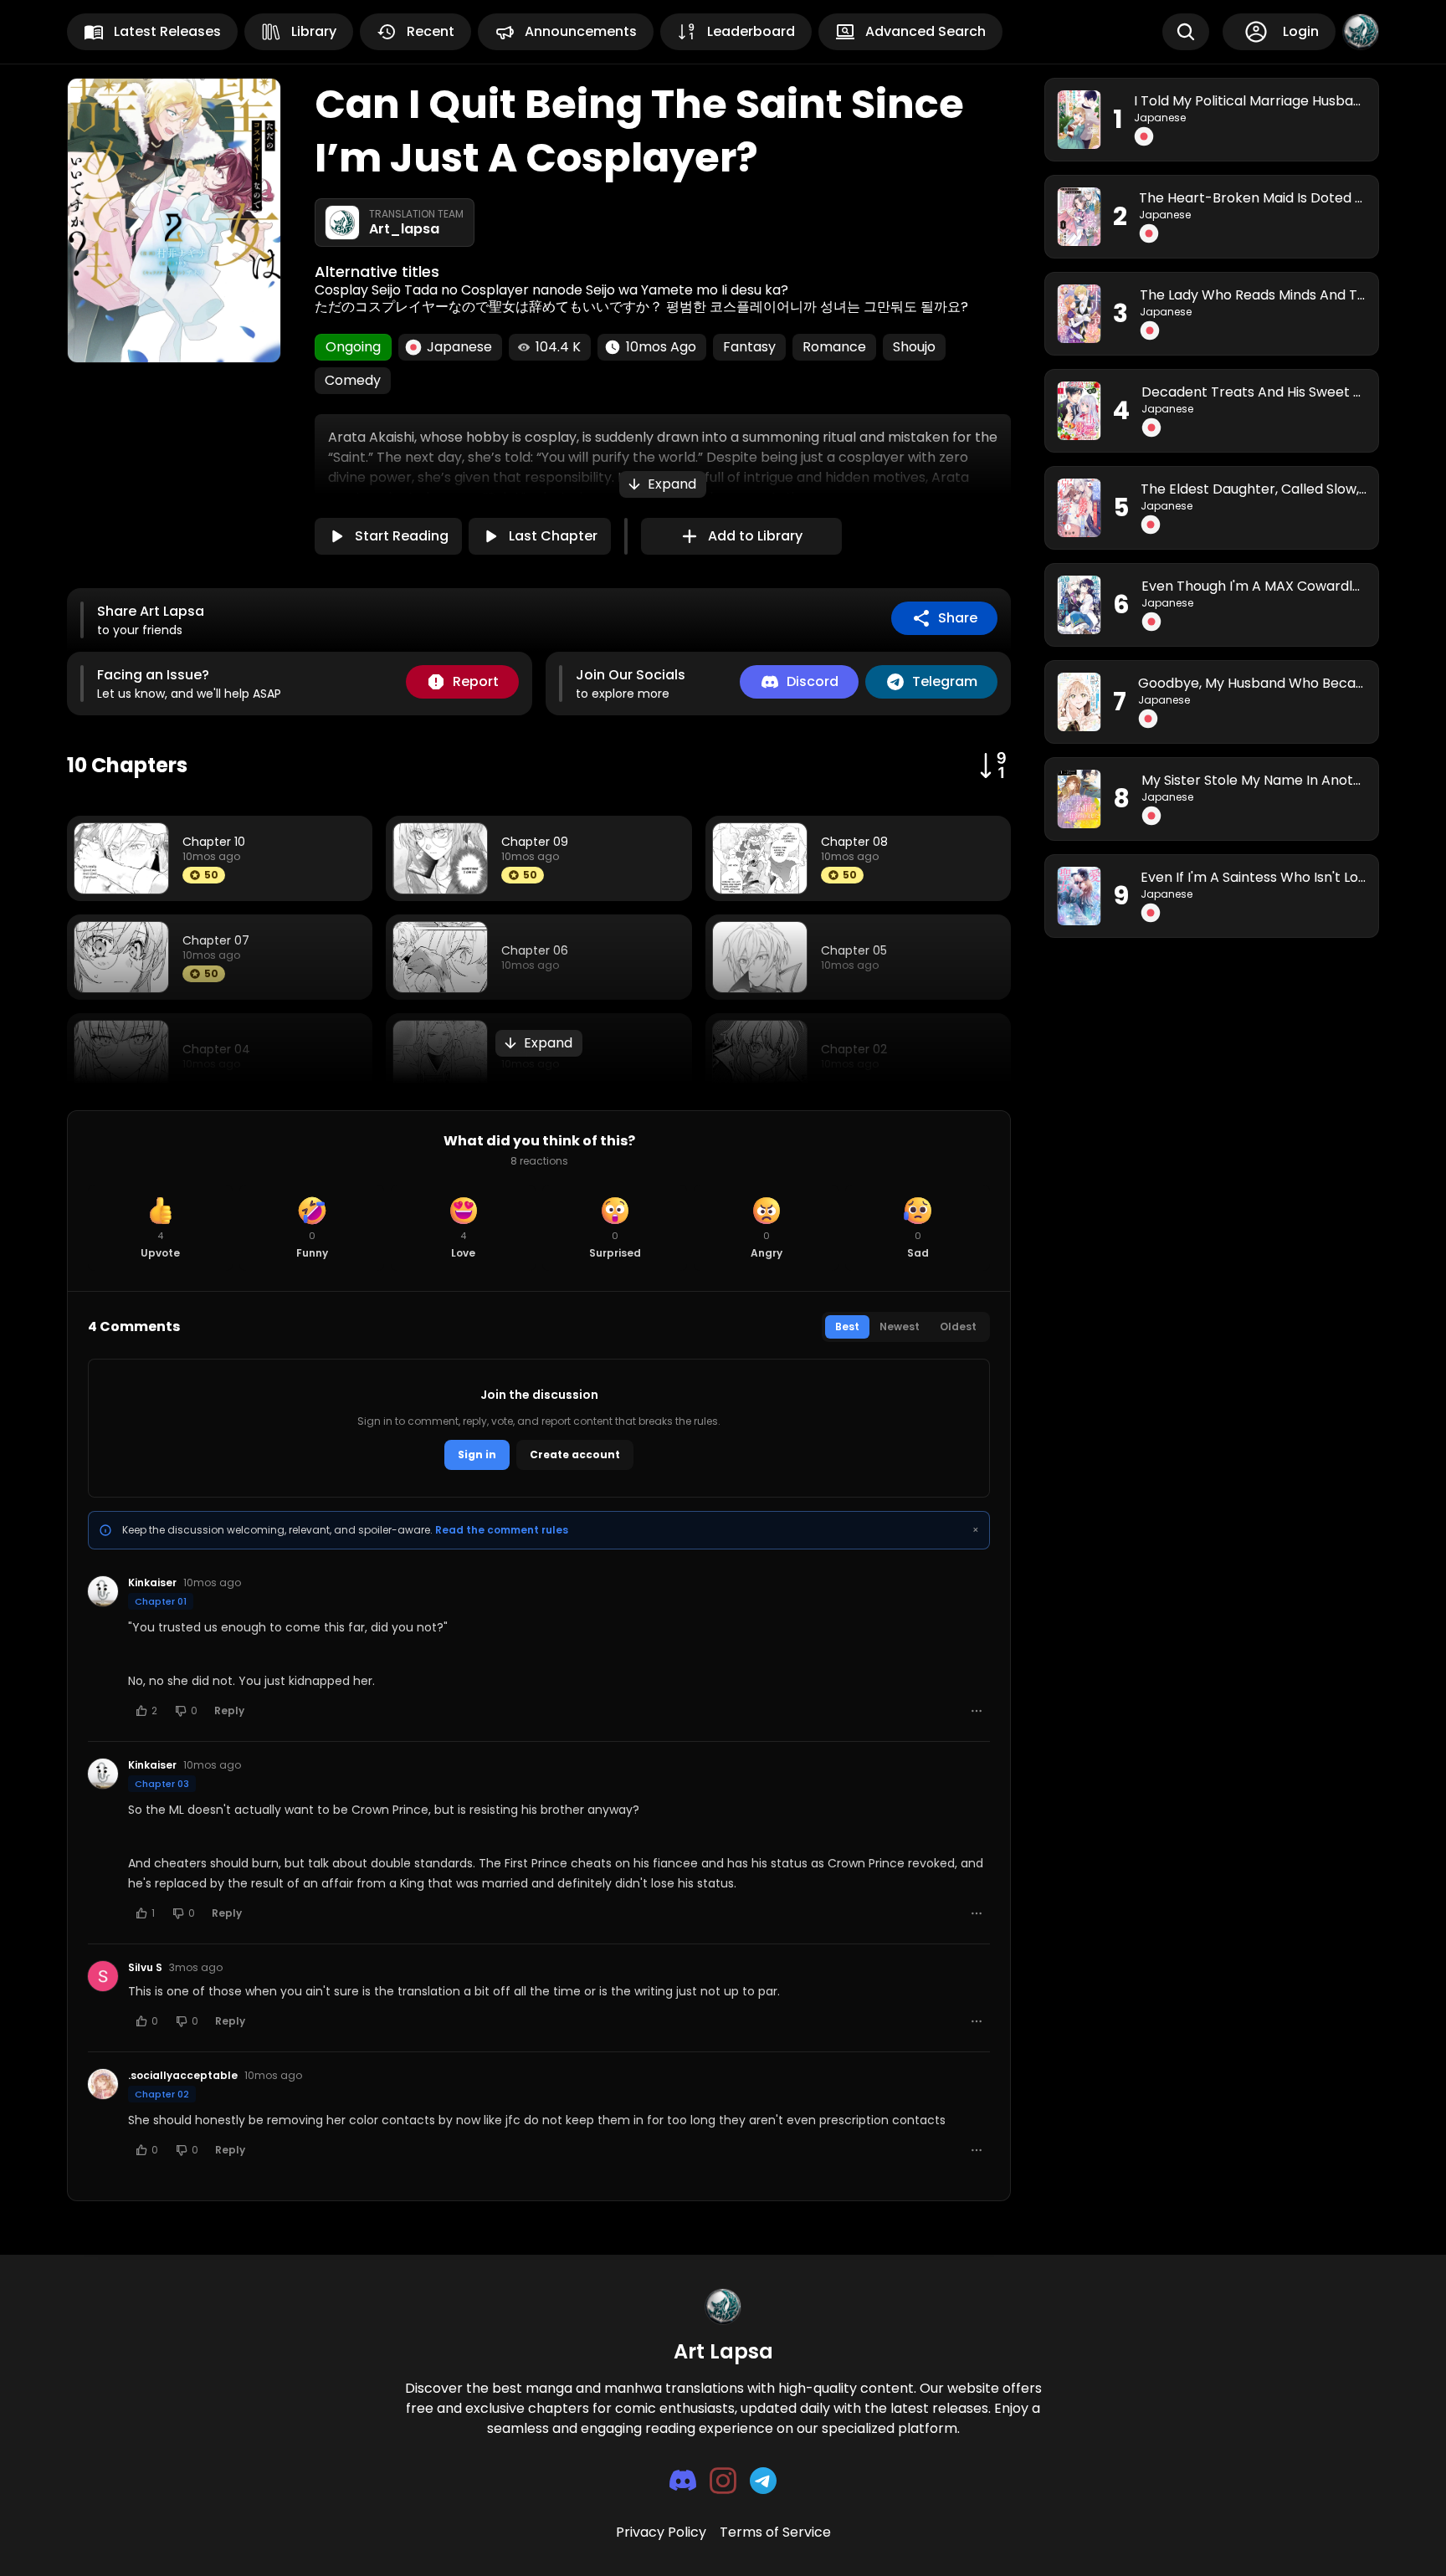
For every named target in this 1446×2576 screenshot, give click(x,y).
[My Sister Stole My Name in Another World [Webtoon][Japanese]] (1079, 799)
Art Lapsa (723, 2352)
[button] (663, 484)
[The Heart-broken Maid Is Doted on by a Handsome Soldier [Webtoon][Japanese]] (1079, 217)
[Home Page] (723, 2307)
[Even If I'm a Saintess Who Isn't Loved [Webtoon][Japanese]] (1079, 896)
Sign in (477, 1454)
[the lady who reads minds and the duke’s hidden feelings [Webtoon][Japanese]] (1079, 314)
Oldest (958, 1326)
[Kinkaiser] (103, 1591)
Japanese (1160, 118)
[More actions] (977, 1711)
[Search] (1186, 32)
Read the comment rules (502, 1530)
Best (847, 1326)
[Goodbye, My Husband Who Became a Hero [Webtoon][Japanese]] (1079, 702)
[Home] (1361, 32)
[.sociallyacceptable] (103, 2084)
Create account (575, 1454)
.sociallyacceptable (183, 2076)
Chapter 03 (162, 1784)
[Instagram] (723, 2481)
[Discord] (683, 2480)
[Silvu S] (103, 1976)
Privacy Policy (661, 2532)
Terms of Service (775, 2532)
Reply (229, 1711)
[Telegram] (763, 2481)
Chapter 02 (162, 2094)
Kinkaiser (152, 1583)
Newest (900, 1326)
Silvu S (145, 1968)
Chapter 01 (161, 1601)
